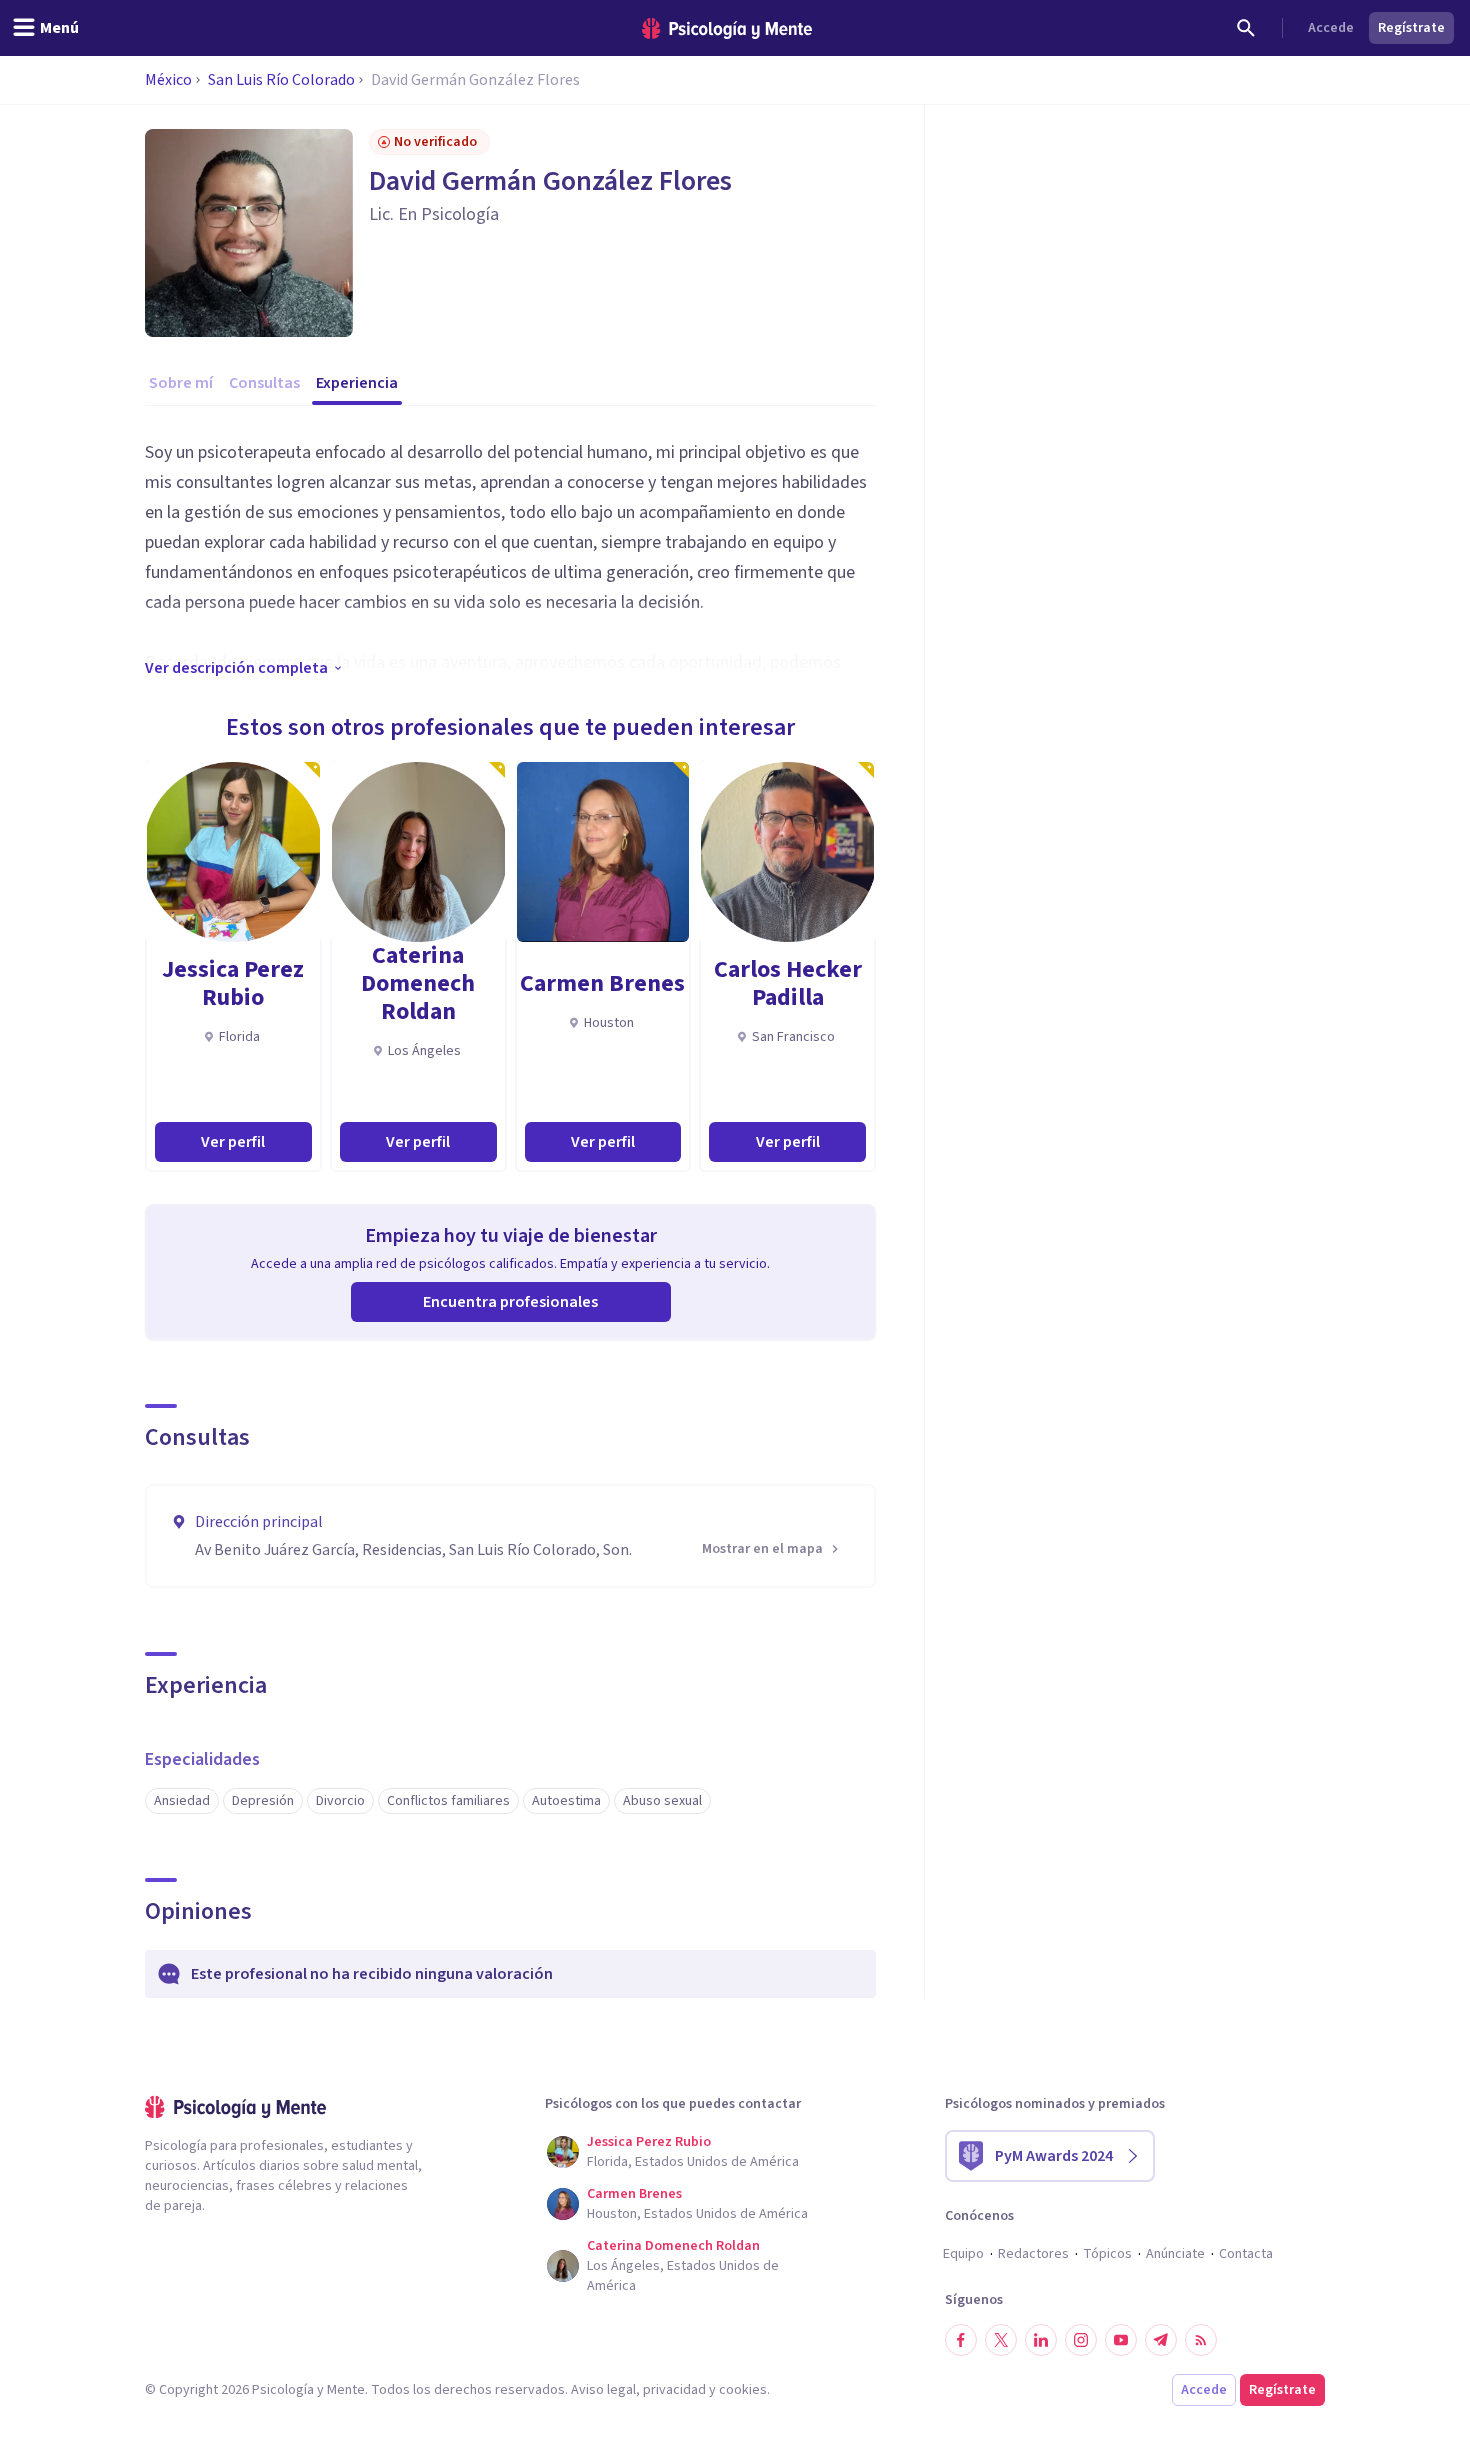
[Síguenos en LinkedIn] (1041, 2340)
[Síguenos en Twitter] (1001, 2340)
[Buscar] (1246, 28)
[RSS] (1201, 2340)
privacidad (674, 2390)
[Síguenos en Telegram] (1161, 2340)
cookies (743, 2390)
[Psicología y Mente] (727, 28)
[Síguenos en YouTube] (1121, 2340)
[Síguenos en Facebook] (961, 2340)
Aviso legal (603, 2390)
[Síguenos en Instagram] (1081, 2340)
